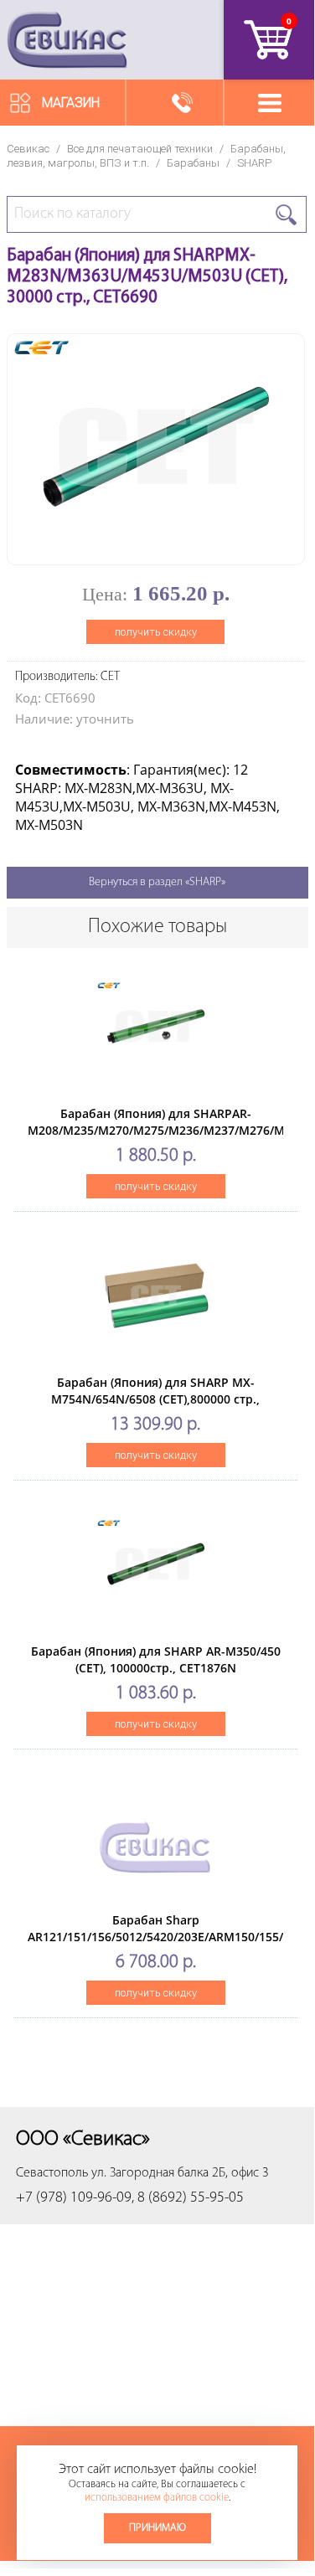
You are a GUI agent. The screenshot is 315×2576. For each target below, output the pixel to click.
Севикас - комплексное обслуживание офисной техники (67, 40)
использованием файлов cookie (157, 2498)
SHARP (254, 163)
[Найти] (286, 215)
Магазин (71, 103)
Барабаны (193, 163)
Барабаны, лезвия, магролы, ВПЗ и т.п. (146, 156)
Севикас (28, 149)
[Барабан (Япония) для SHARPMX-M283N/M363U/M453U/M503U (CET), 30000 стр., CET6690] (156, 550)
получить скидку (156, 632)
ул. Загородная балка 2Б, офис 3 (180, 2173)
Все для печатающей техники (140, 149)
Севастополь (52, 2173)
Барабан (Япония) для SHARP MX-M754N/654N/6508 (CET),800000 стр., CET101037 (155, 1399)
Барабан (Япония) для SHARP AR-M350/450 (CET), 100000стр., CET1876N (156, 1659)
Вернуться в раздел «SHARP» (157, 882)
